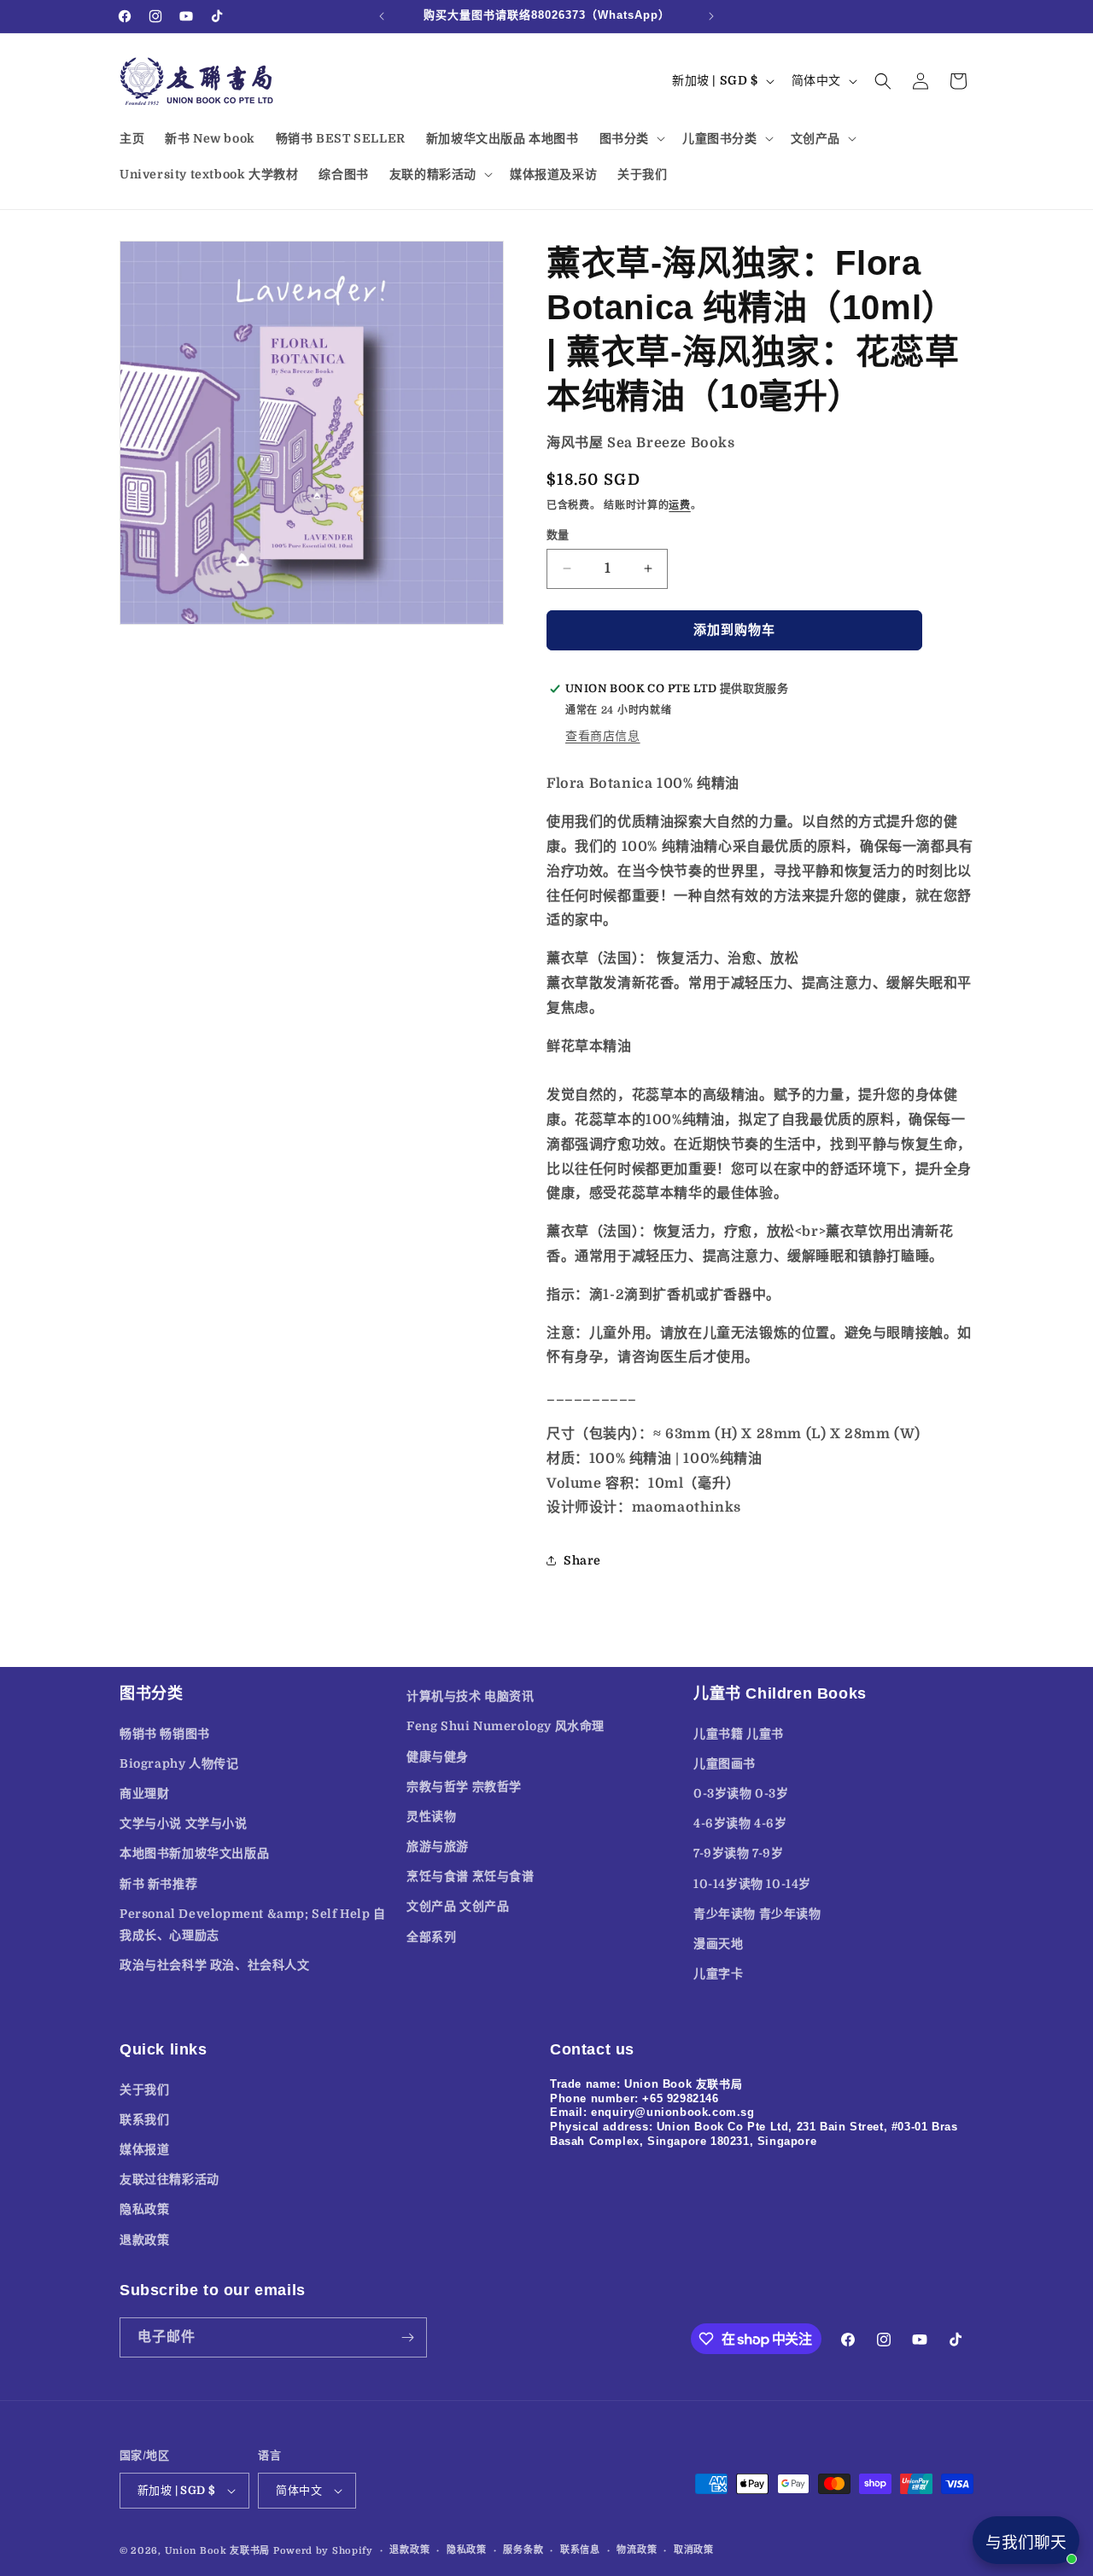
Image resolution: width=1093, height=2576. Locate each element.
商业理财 (144, 1793)
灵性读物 (431, 1816)
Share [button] (582, 1560)
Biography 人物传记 (179, 1763)
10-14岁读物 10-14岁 (752, 1884)
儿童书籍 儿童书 (739, 1734)
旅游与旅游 (438, 1846)
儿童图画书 (725, 1763)
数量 (558, 535)
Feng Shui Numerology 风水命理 (506, 1726)
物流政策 (637, 2550)
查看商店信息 (603, 736)
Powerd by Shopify (323, 2551)
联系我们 (144, 2119)
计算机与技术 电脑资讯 (471, 1696)
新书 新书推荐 (158, 1884)
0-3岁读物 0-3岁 (741, 1793)
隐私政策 (144, 2209)
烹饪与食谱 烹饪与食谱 (471, 1876)
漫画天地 (718, 1944)
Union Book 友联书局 (218, 2551)
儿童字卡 (718, 1973)
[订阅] (407, 2337)
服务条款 (523, 2550)
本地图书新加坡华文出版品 (194, 1853)
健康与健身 (438, 1757)
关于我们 (144, 2089)
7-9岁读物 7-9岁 (739, 1853)
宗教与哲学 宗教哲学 (464, 1786)
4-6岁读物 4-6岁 (740, 1823)
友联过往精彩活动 (170, 2179)
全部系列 (431, 1937)
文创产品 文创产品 (458, 1906)
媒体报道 (144, 2149)
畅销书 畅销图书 (165, 1734)
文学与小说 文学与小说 (184, 1823)
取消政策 (694, 2550)
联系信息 (580, 2550)
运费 (679, 505)
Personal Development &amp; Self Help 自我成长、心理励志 (253, 1924)
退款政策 (144, 2240)
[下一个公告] (711, 16)
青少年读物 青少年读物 (757, 1914)
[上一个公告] (382, 16)
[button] (631, 138)
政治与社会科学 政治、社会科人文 (215, 1965)
